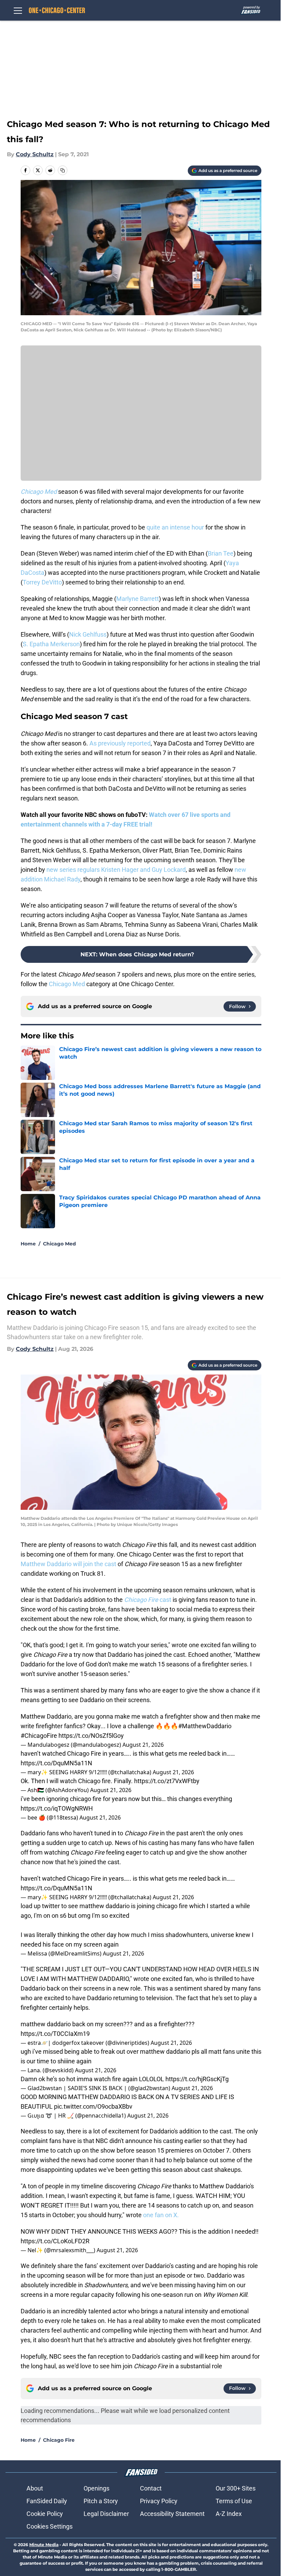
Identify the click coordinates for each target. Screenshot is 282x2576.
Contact (151, 2488)
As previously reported (120, 743)
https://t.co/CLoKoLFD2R (55, 2241)
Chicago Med (67, 984)
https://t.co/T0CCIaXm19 (55, 2034)
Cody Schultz (35, 154)
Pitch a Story (101, 2501)
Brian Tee (221, 553)
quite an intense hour (175, 527)
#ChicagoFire (39, 1736)
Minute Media (44, 2545)
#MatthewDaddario (205, 1726)
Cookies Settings (50, 2526)
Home (28, 1244)
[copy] (63, 170)
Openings (96, 2488)
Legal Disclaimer (106, 2514)
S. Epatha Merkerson (51, 644)
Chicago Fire (59, 2440)
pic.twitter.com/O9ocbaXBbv (93, 2106)
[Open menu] (18, 10)
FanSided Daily (47, 2501)
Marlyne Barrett (138, 599)
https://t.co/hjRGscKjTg (197, 2079)
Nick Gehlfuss (88, 634)
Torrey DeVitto (42, 582)
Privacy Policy (159, 2501)
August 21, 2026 (143, 1745)
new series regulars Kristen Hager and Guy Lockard (116, 870)
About (35, 2488)
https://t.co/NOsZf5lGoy (91, 1736)
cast (148, 1600)
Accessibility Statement (172, 2514)
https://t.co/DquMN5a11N (56, 1763)
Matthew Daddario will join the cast (69, 1564)
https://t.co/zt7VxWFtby (167, 1781)
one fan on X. (161, 2215)
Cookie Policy (45, 2514)
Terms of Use (234, 2501)
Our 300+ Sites (236, 2488)
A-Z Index (229, 2514)
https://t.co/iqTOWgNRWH (57, 1808)
